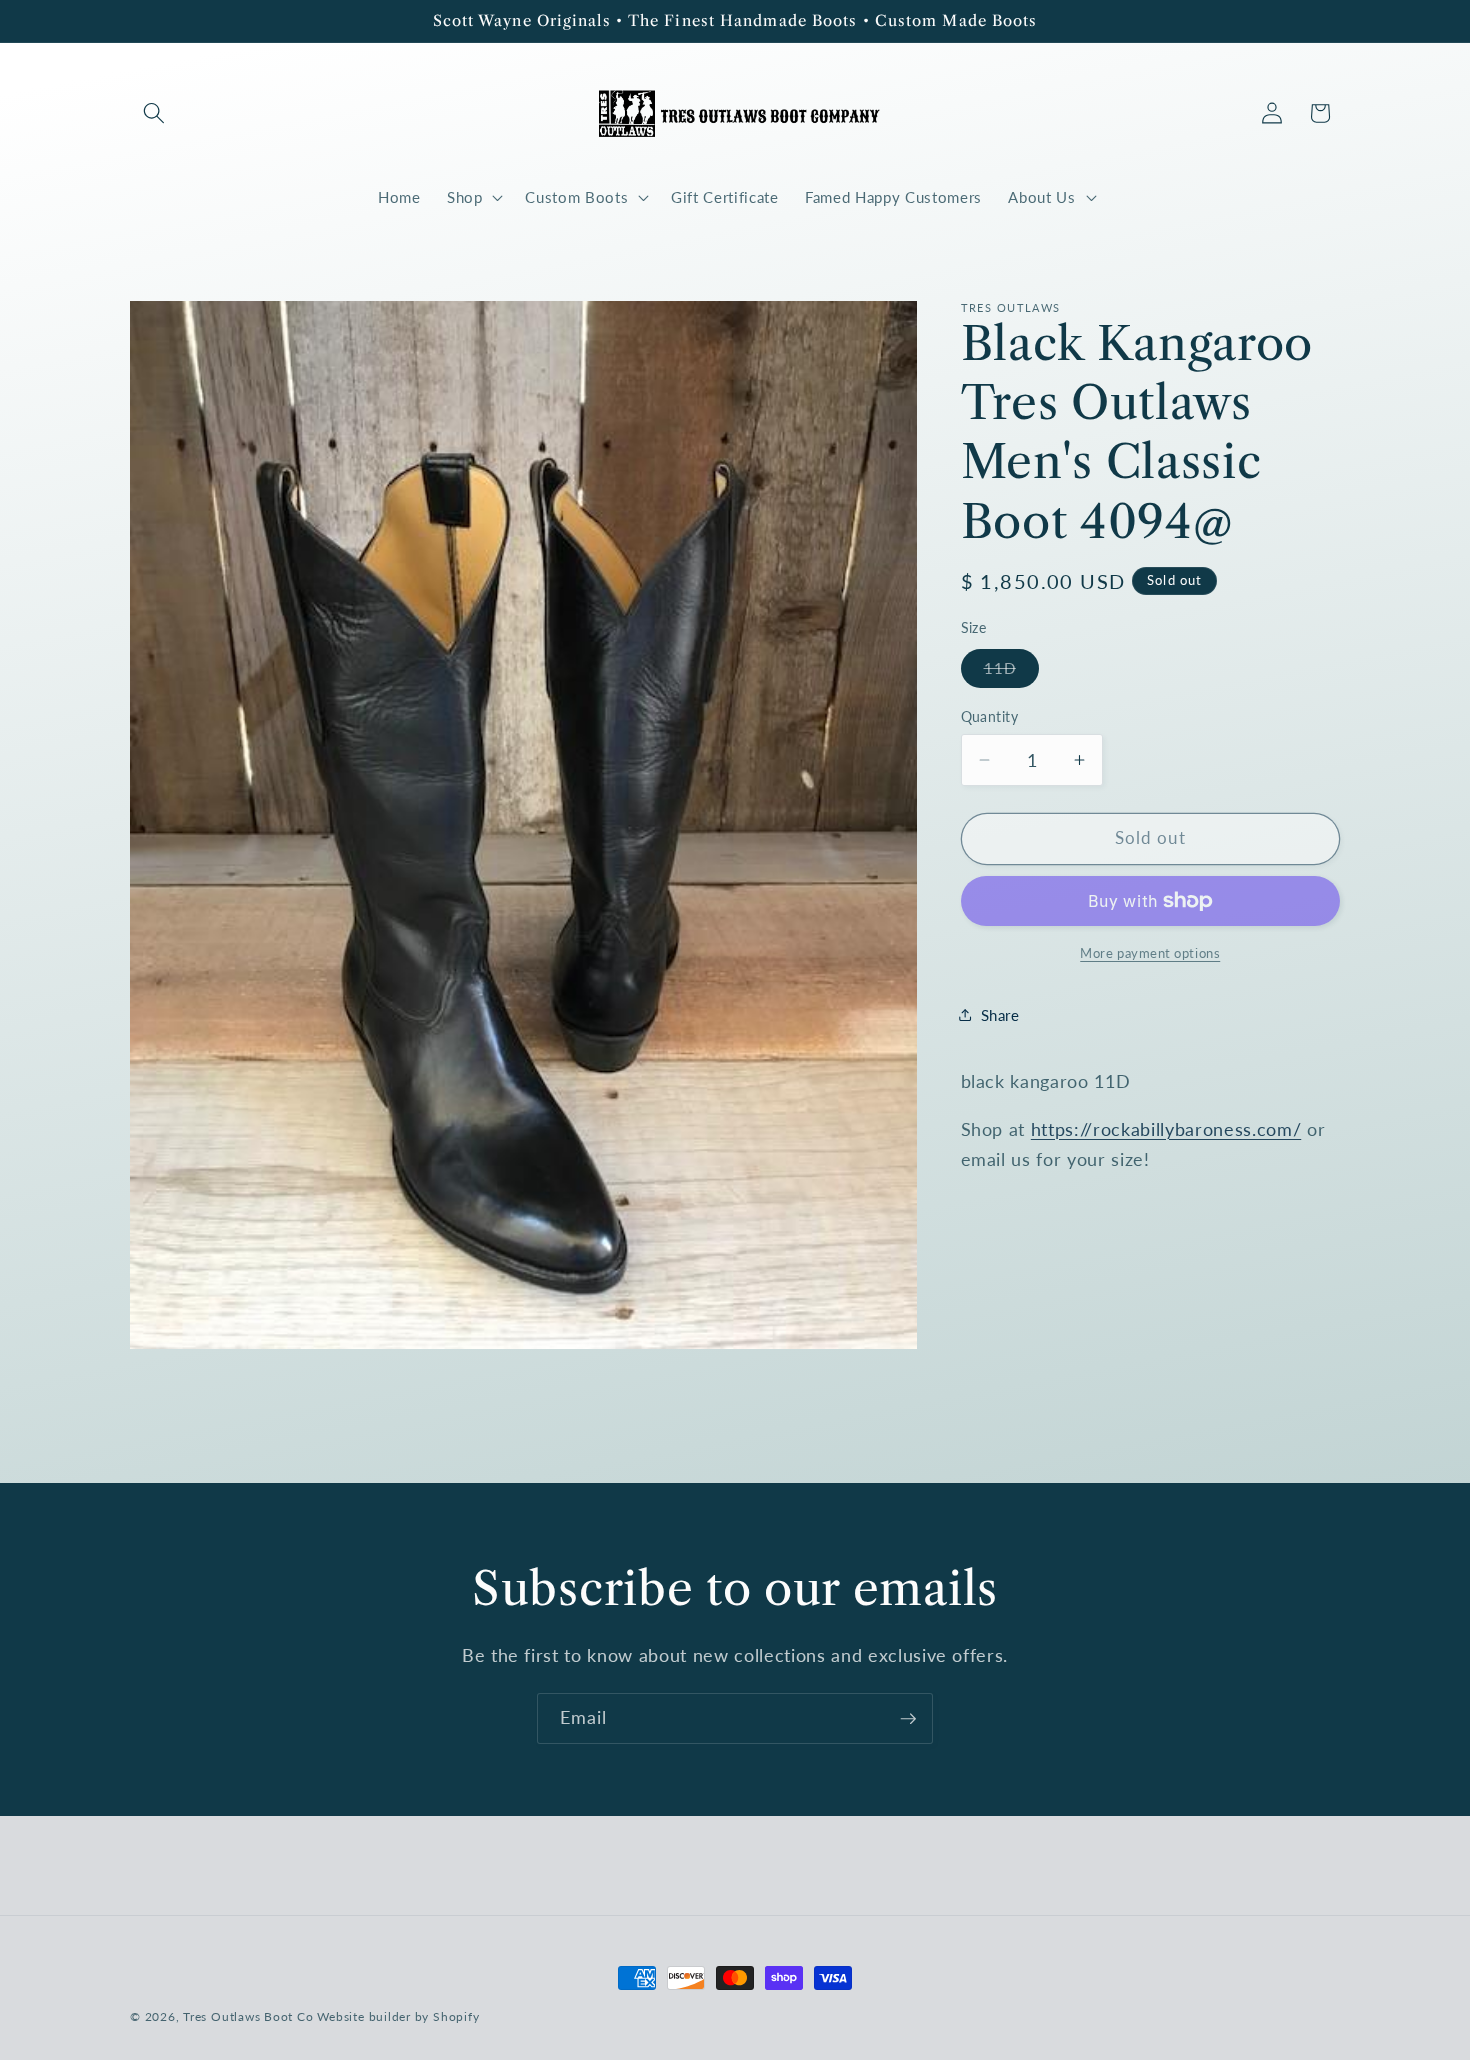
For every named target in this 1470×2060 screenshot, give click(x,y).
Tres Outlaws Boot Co (248, 2016)
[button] (154, 113)
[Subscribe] (908, 1719)
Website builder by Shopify (398, 2016)
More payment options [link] (1150, 952)
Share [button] (1000, 1014)
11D (1011, 672)
